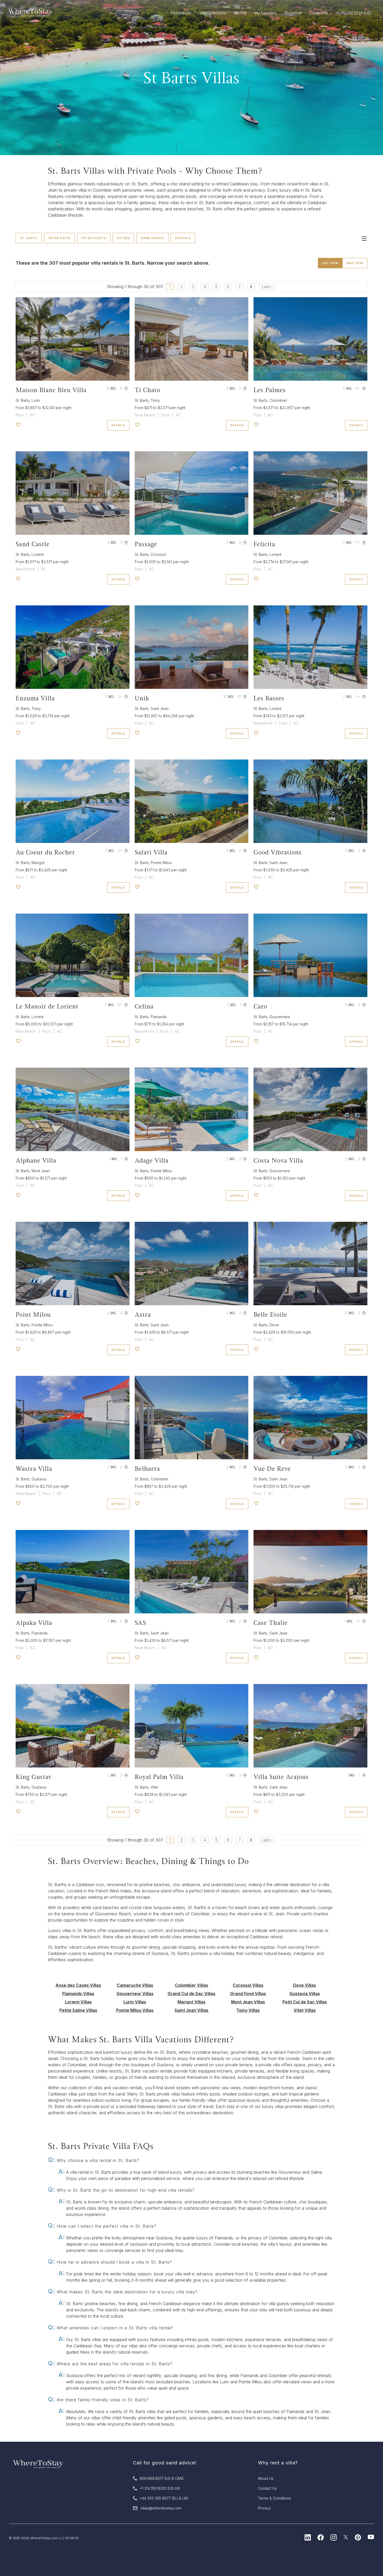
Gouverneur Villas (135, 1994)
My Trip (240, 13)
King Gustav (34, 1777)
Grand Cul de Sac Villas (191, 1994)
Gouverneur (280, 1017)
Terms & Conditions (274, 2498)
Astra (143, 1314)
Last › (267, 287)
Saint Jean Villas (191, 2010)
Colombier (278, 400)
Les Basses (269, 698)
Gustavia (39, 1479)
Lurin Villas (135, 2002)
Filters (123, 238)
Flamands (159, 1017)
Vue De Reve (272, 1469)
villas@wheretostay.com (161, 2508)
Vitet (154, 1787)
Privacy (264, 2508)
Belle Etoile (270, 1314)
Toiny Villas (248, 2010)
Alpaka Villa (34, 1623)
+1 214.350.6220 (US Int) (160, 2488)
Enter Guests (94, 238)
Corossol (158, 554)
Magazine (293, 13)
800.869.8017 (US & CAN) (162, 2478)
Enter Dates (60, 238)
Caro (260, 1006)
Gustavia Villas (305, 1994)
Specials (183, 238)
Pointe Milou (161, 863)
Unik (142, 698)
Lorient (38, 554)
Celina (144, 1006)
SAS (140, 1623)
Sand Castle (33, 544)
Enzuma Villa (35, 698)
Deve (274, 1325)
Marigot (38, 863)
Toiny (155, 400)
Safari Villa (151, 852)
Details (118, 425)
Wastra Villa (34, 1469)
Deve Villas (305, 1985)
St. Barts (29, 238)
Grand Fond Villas (248, 1994)
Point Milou (33, 1314)
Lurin (36, 400)
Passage (146, 544)
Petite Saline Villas (78, 2010)
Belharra (147, 1469)
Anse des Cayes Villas (78, 1985)
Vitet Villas (305, 2010)
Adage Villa (152, 1160)
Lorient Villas (78, 2002)
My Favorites (266, 13)
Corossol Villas (248, 1985)
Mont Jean (41, 1171)
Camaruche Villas (135, 1985)
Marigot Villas (191, 2002)
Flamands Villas (78, 1994)
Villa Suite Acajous (281, 1777)
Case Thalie (271, 1623)
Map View (355, 263)
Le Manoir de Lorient (47, 1006)
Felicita (264, 544)
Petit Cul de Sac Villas (305, 2002)
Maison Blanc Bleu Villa (51, 390)
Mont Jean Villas (248, 2002)
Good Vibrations (278, 852)
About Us (266, 2478)
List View (330, 263)
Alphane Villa (36, 1160)
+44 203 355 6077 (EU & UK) (164, 2498)
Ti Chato (147, 390)
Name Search (152, 238)
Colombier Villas (191, 1985)
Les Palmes (270, 390)
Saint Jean (160, 709)
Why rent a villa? (278, 2463)
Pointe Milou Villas (135, 2010)
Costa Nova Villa (278, 1160)
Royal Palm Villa (159, 1777)
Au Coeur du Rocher (45, 852)
